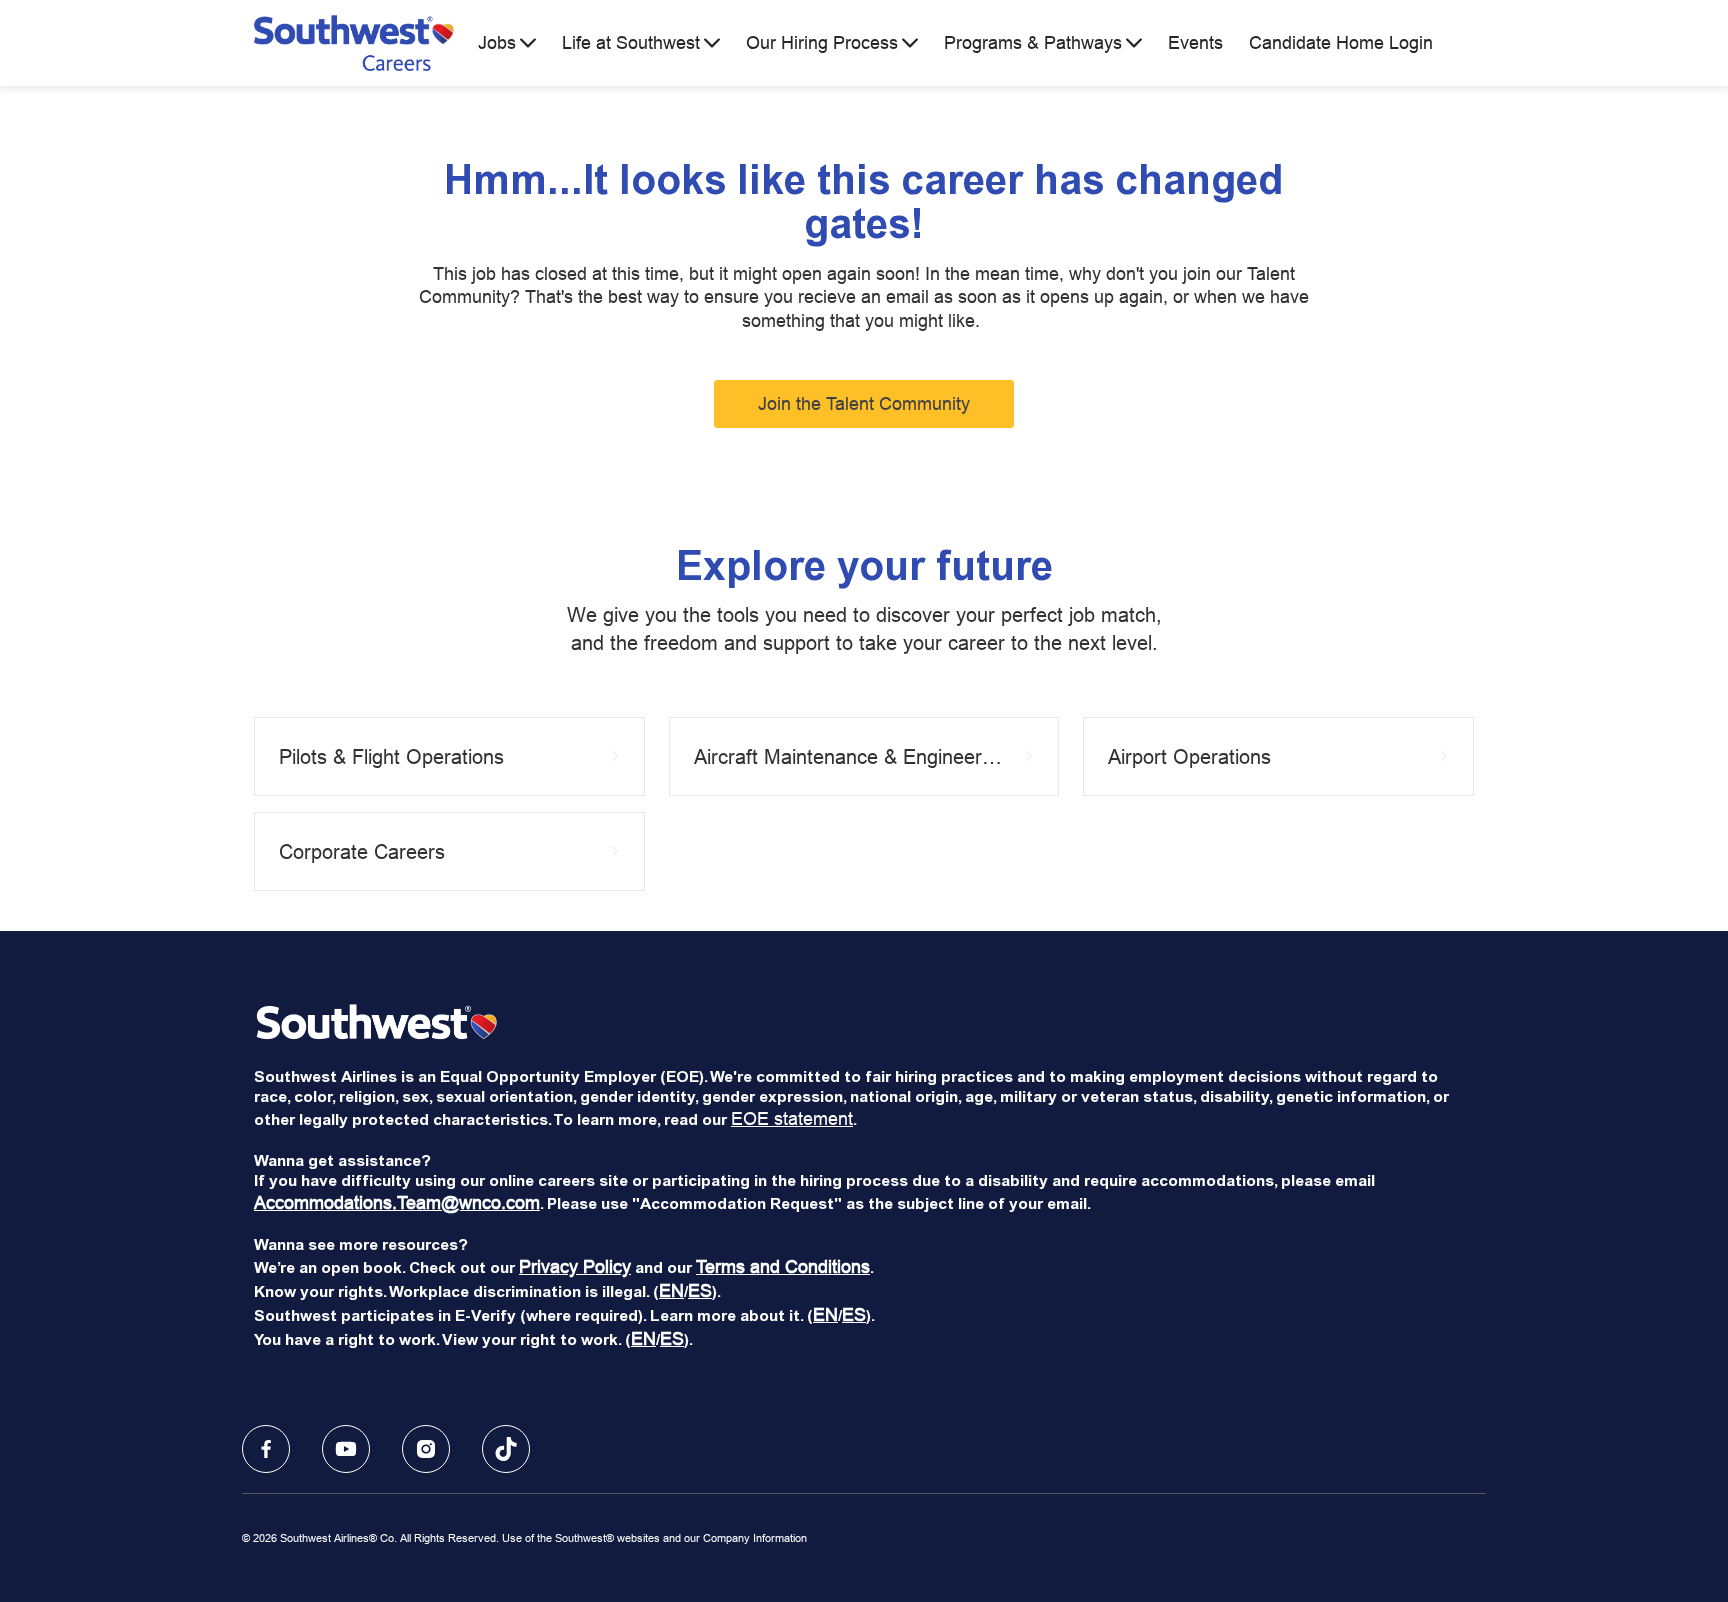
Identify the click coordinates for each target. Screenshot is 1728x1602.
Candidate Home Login (1341, 43)
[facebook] (266, 1449)
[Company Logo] (354, 43)
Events (1195, 43)
